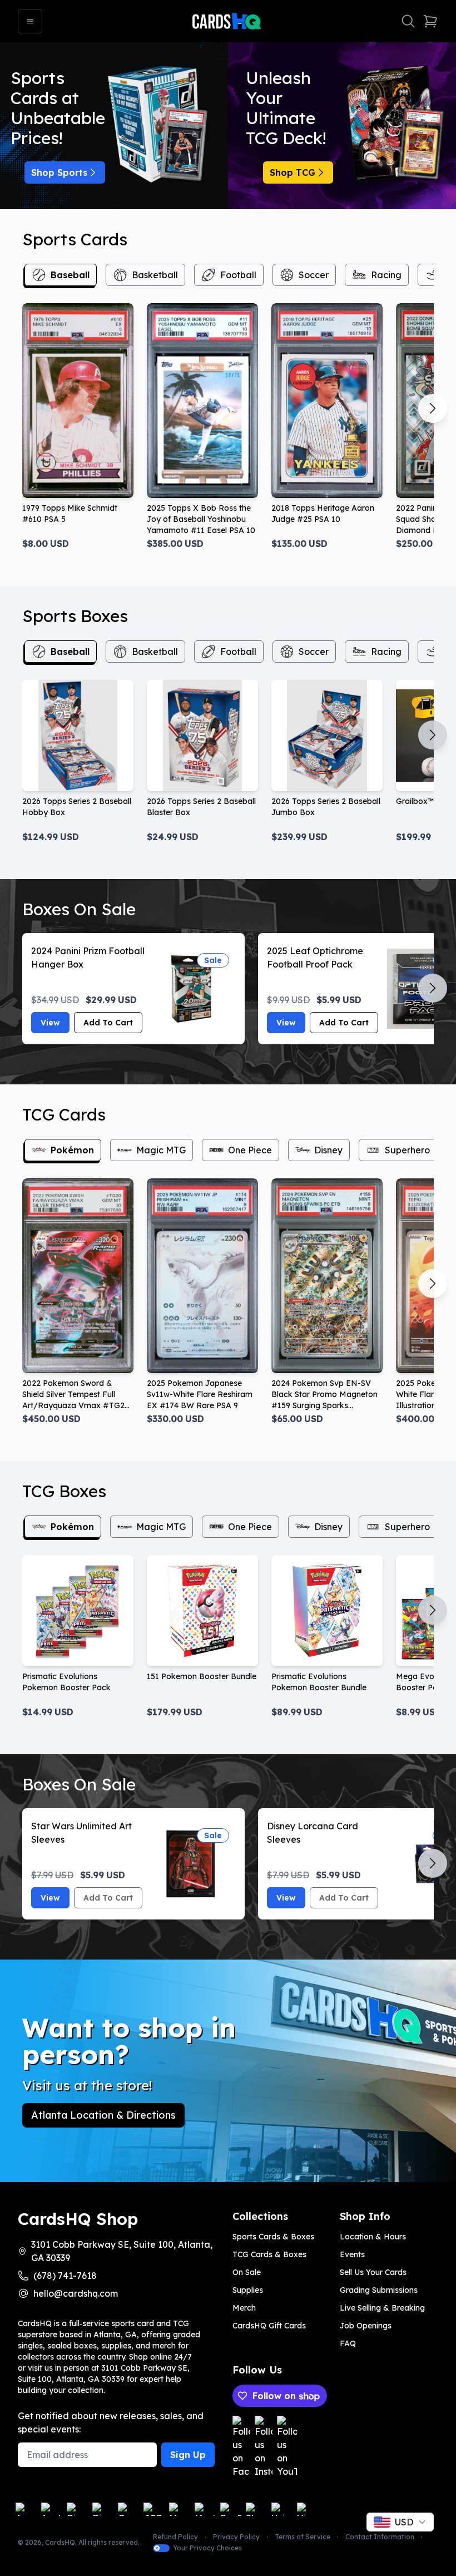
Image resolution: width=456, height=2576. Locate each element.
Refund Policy (175, 2537)
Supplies (248, 2290)
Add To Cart (108, 1023)
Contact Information (380, 2537)
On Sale (247, 2272)
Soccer (314, 275)
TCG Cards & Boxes (269, 2254)
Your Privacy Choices (207, 2548)
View (50, 1023)
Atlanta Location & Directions (103, 2115)
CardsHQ (60, 2542)
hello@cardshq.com (76, 2293)
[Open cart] (430, 21)
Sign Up (188, 2455)
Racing (386, 275)
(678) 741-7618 (65, 2276)
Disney (328, 1150)
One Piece (250, 1150)
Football (238, 275)
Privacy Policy (236, 2537)
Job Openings (366, 2326)
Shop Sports (59, 172)
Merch (244, 2308)
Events (352, 2254)
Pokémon (72, 1150)
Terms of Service (303, 2537)
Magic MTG (161, 1150)
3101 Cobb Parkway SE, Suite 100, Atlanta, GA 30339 (122, 2251)
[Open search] (408, 21)
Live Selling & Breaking (382, 2308)
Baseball (70, 275)
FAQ (348, 2343)
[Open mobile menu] (30, 21)
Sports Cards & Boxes (273, 2237)
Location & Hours (373, 2237)
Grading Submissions (379, 2290)
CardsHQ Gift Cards (269, 2326)
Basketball (155, 275)
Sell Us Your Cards (373, 2272)
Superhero (407, 1150)
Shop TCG (293, 172)
